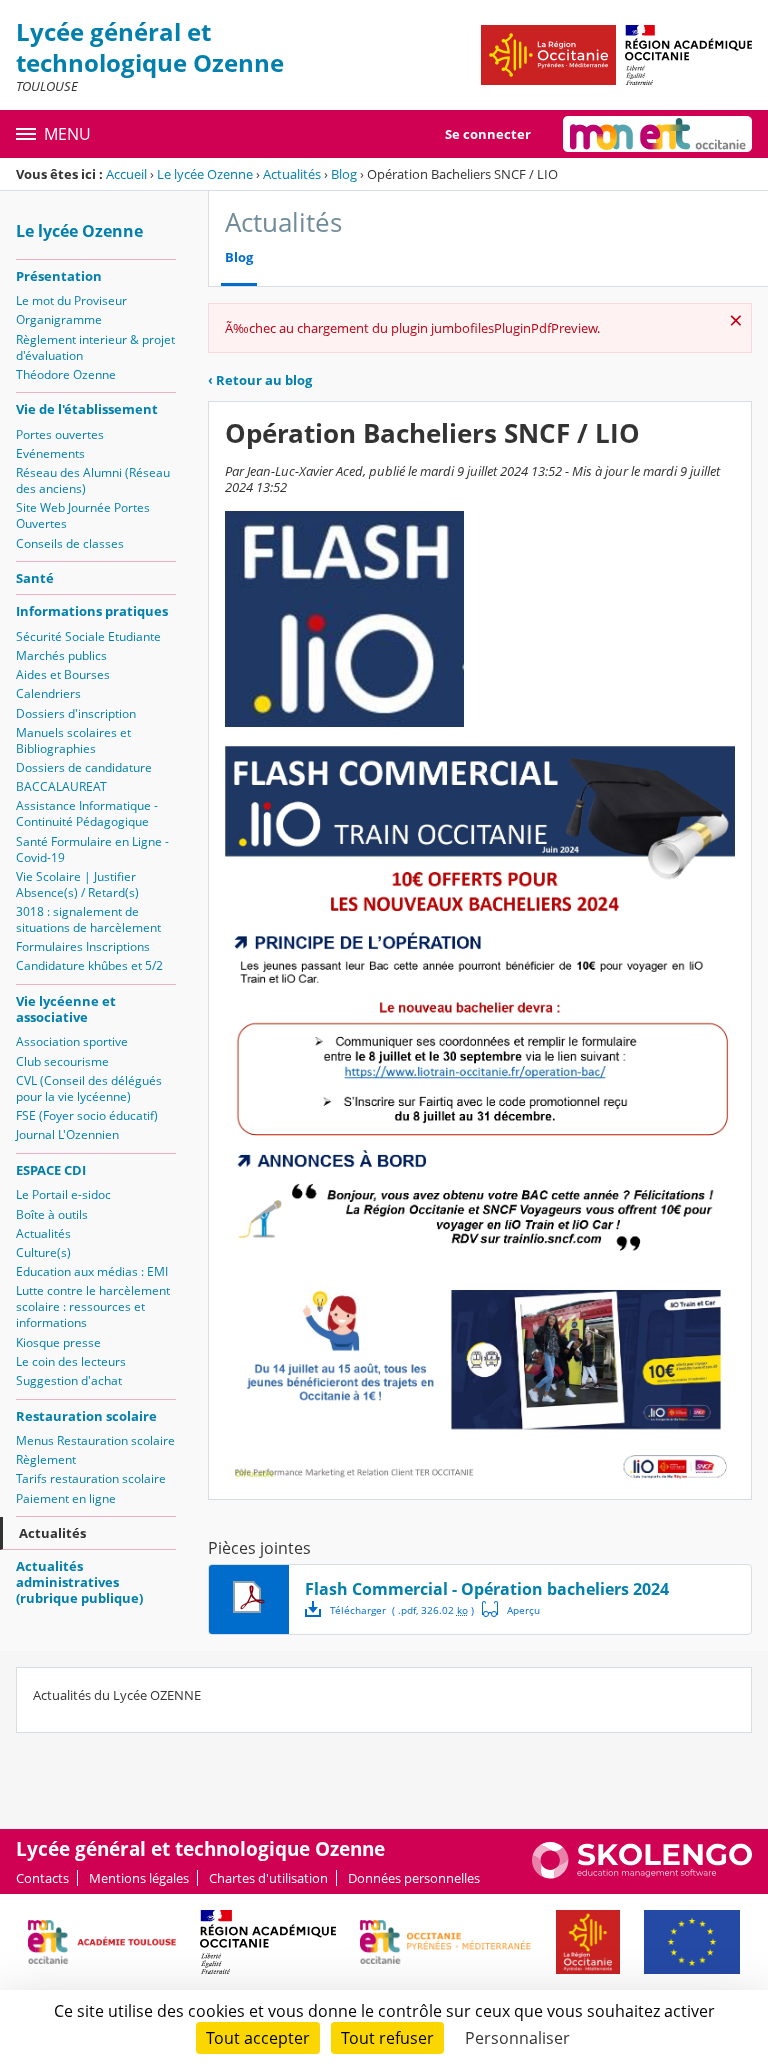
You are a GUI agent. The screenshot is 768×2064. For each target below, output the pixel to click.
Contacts (42, 1878)
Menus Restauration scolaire (95, 1440)
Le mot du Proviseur (71, 300)
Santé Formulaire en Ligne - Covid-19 (92, 849)
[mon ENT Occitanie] (657, 134)
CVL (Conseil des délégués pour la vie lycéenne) (89, 1088)
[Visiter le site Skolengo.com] (642, 1874)
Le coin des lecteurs (71, 1361)
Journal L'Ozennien (67, 1134)
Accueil (126, 174)
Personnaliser (517, 2038)
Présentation (59, 276)
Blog (344, 174)
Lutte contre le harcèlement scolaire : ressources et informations (93, 1306)
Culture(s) (43, 1252)
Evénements (50, 453)
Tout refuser (387, 2038)
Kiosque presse (58, 1342)
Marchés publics (61, 655)
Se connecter (488, 134)
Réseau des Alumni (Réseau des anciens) (93, 480)
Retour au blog (260, 380)
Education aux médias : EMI (92, 1271)
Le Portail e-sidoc (63, 1194)
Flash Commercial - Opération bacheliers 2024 (487, 1589)
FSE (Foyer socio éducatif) (87, 1115)
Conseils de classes (70, 543)
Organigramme (59, 319)
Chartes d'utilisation (268, 1878)
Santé (35, 578)
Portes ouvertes (60, 434)
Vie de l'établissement (87, 409)
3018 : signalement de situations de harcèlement (88, 919)
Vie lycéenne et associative (66, 1009)
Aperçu (511, 1609)
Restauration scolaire (86, 1416)
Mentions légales (139, 1878)
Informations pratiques (92, 611)
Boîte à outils (52, 1214)
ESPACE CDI (51, 1170)
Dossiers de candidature (84, 767)
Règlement (46, 1459)
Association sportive (72, 1041)
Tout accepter (258, 2038)
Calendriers (48, 693)
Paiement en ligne (66, 1498)
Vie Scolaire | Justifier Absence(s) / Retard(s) (77, 884)
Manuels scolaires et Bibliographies (73, 740)
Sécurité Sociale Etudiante (88, 636)
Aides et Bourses (63, 674)
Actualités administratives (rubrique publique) (79, 1582)
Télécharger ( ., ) (402, 1610)
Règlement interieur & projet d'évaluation (95, 347)
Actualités (292, 174)
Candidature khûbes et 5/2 (89, 965)
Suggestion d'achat (69, 1380)
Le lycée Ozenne (205, 174)
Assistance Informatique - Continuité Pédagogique (87, 813)
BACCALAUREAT (61, 786)
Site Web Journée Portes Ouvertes (83, 515)
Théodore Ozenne (66, 374)
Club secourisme (62, 1061)
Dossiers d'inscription (76, 713)
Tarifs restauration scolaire (91, 1478)
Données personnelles (414, 1878)
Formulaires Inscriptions (83, 946)
